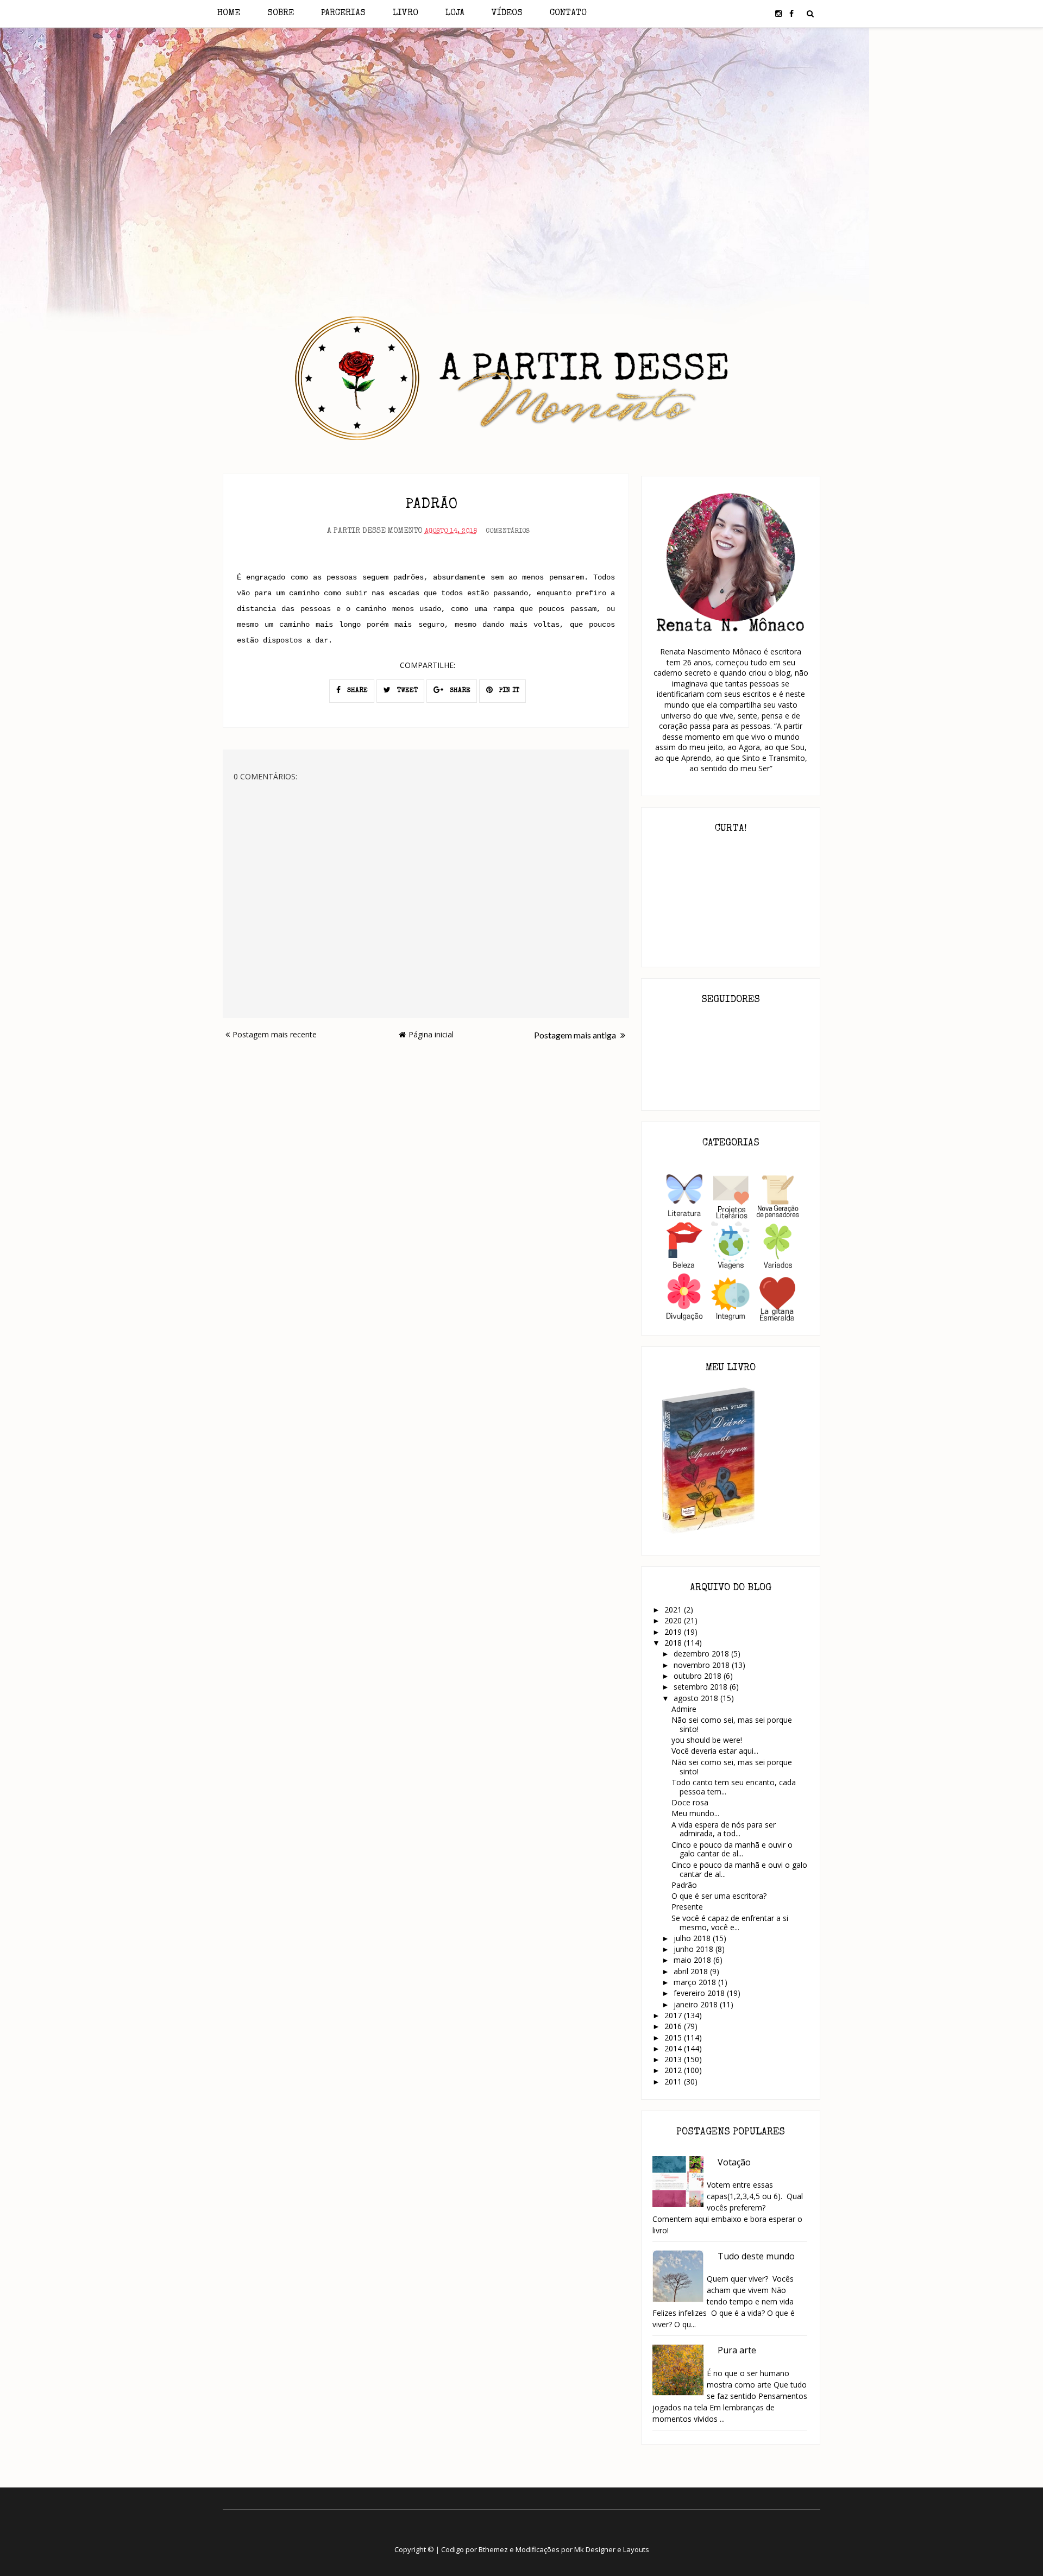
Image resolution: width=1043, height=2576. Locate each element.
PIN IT (508, 691)
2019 (674, 1632)
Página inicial (431, 1034)
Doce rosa (690, 1802)
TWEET (406, 691)
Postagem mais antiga (576, 1035)
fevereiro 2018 (700, 1993)
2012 (674, 2070)
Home (229, 14)
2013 (674, 2059)
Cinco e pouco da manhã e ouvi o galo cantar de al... (739, 1869)
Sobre (281, 14)
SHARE (356, 691)
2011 (674, 2081)
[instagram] (778, 14)
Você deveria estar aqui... (716, 1751)
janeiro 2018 (697, 2004)
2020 (674, 1620)
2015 (674, 2038)
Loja (455, 14)
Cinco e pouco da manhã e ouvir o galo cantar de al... (732, 1849)
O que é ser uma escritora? (719, 1896)
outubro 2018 (699, 1676)
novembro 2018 (703, 1665)
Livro (406, 14)
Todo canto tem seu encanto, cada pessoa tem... (734, 1787)
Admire (684, 1709)
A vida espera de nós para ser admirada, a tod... (724, 1829)
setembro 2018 (702, 1687)
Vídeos (507, 14)
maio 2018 (693, 1960)
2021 (674, 1610)
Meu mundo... (695, 1813)
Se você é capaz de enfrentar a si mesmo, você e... (730, 1923)
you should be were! (707, 1740)
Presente (687, 1907)
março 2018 (696, 1982)
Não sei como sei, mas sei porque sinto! (732, 1724)
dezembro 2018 (702, 1654)
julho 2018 (693, 1938)
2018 (674, 1643)
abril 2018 (692, 1971)
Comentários (508, 532)
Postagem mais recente (275, 1034)
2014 (674, 2048)
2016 (674, 2026)
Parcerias (343, 14)
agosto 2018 (697, 1698)
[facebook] (791, 14)
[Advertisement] (522, 124)
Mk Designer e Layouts (612, 2549)
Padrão (684, 1885)
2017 (674, 2015)
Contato (568, 14)
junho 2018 (695, 1949)
